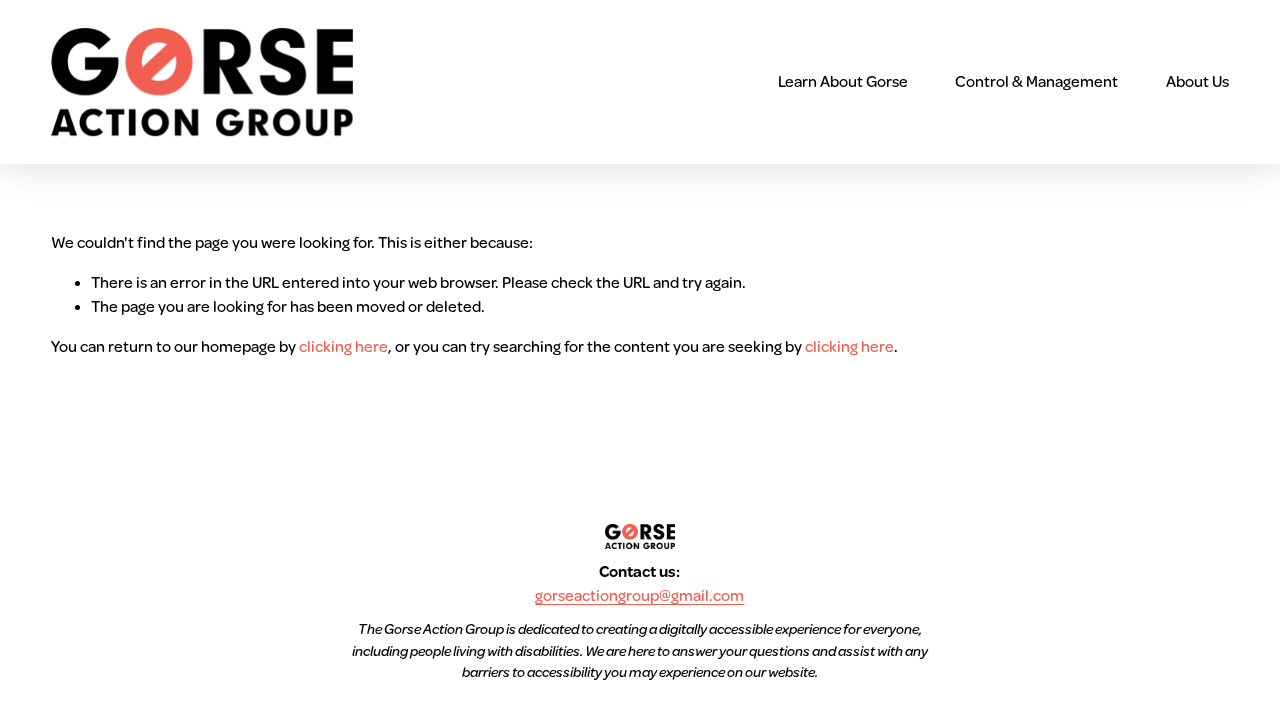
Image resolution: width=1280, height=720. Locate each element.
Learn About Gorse (843, 82)
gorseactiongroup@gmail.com (639, 596)
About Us (1197, 82)
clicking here (343, 347)
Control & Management (1036, 82)
